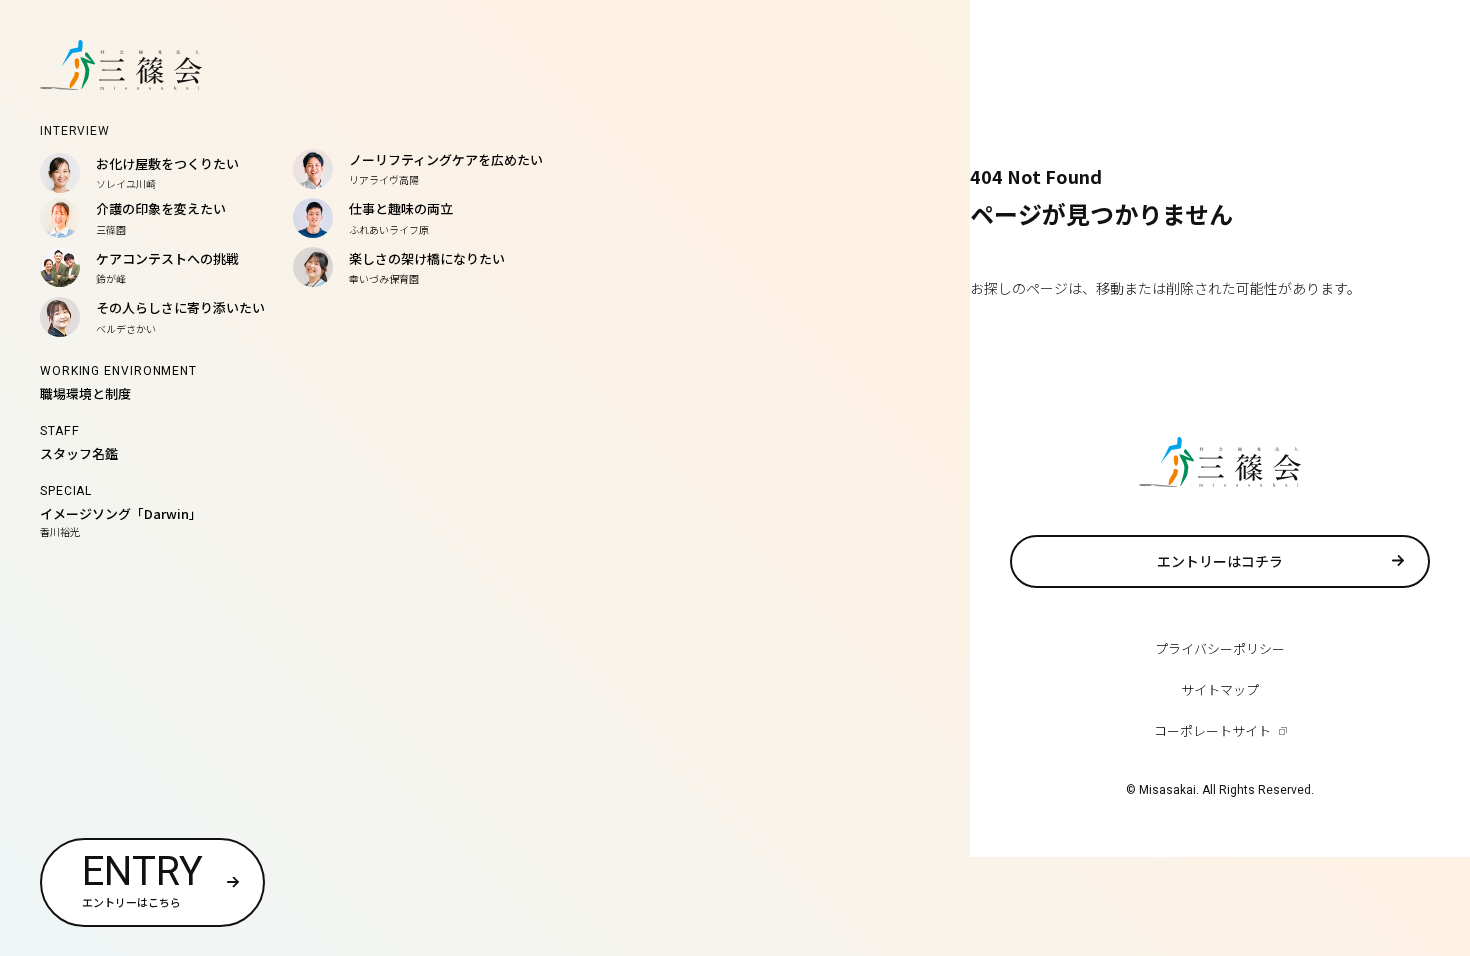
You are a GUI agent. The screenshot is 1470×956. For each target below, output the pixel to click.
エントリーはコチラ (1220, 561)
